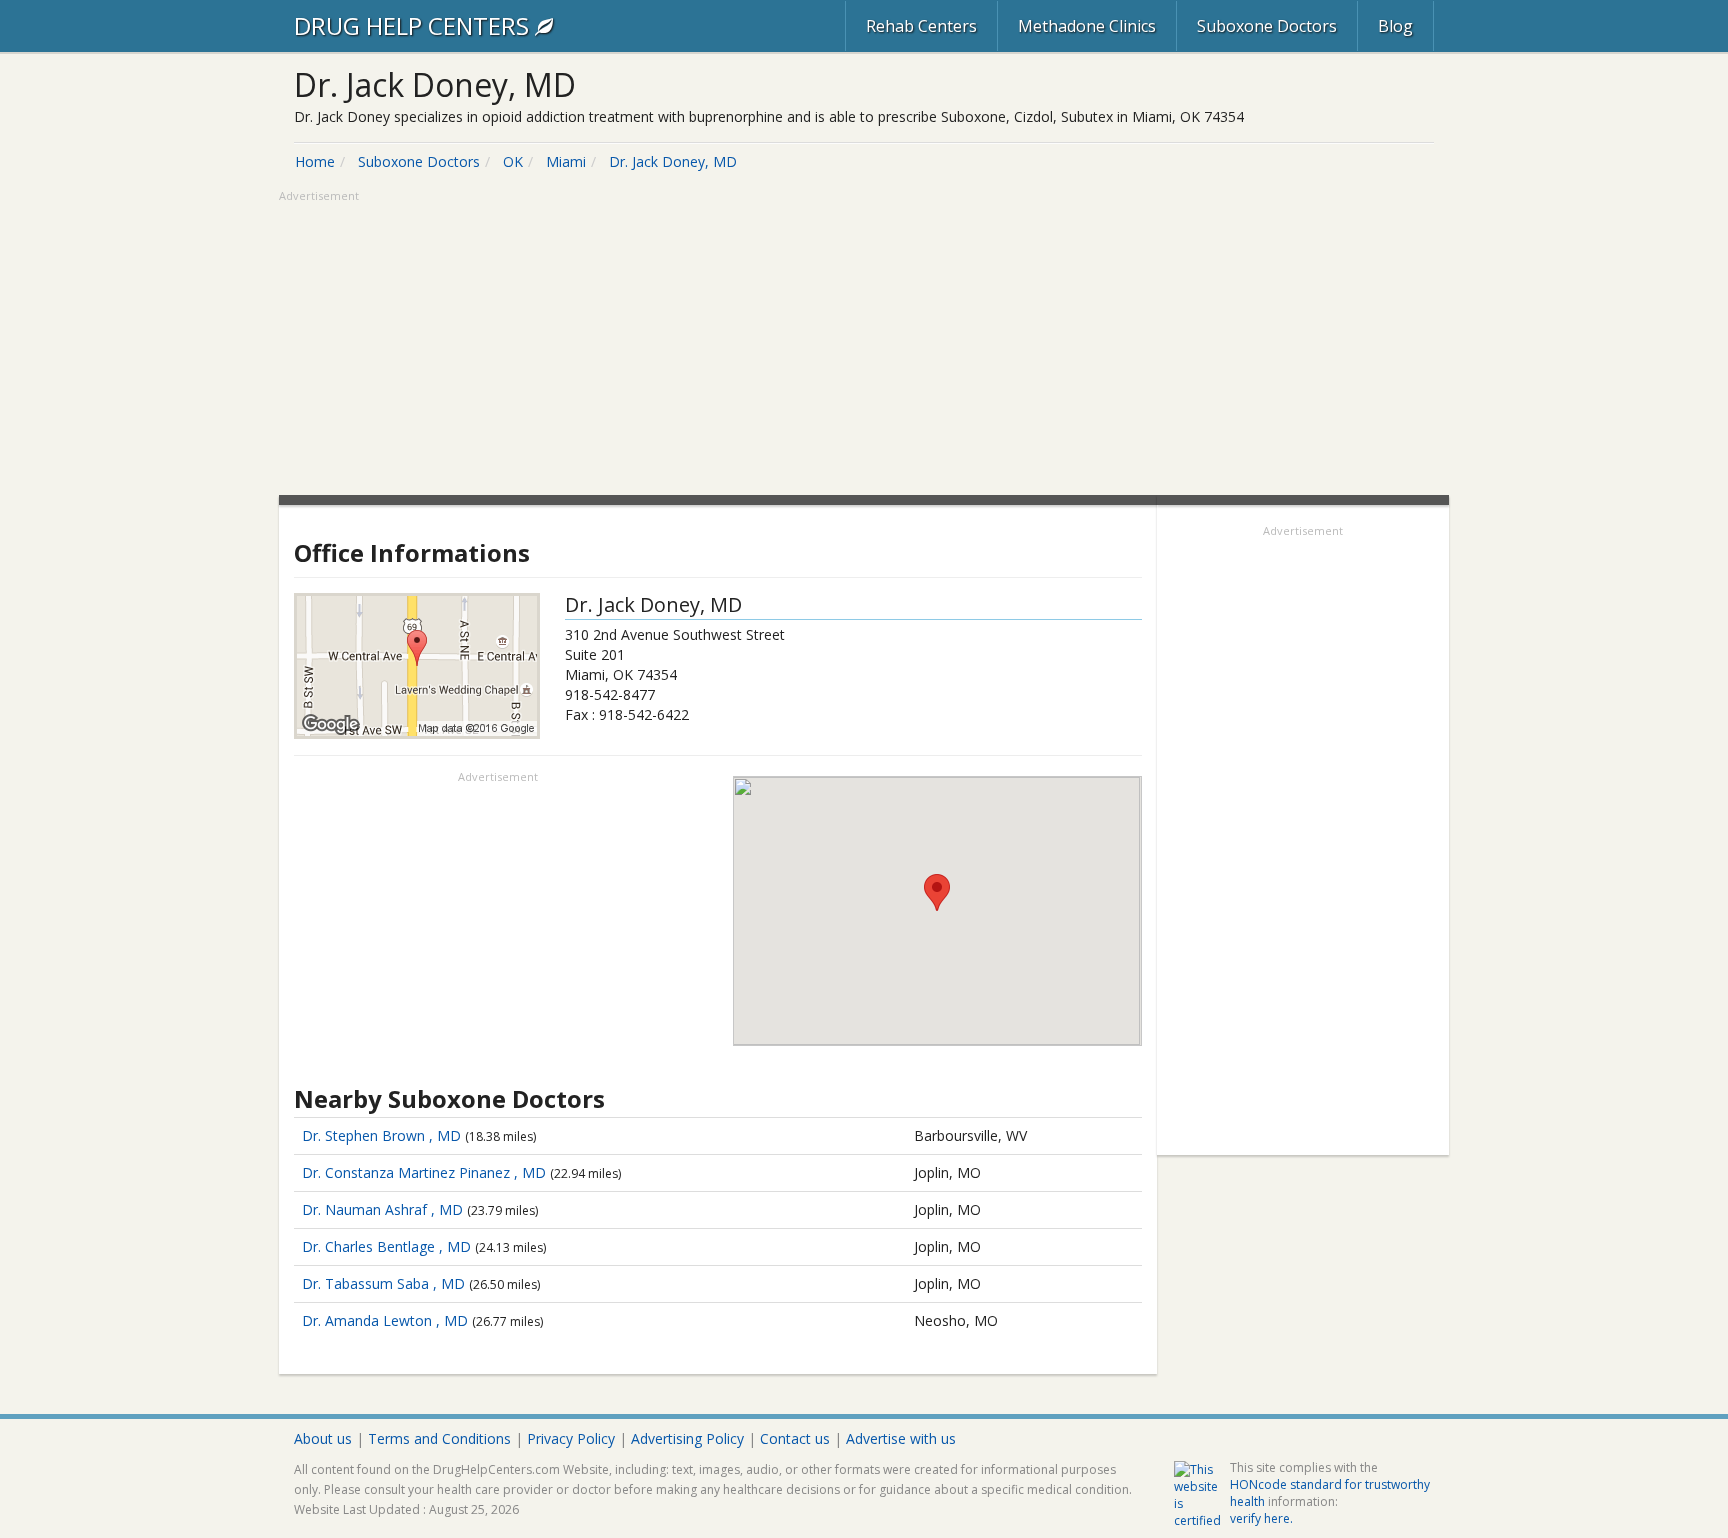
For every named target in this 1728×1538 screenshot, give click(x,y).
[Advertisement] (864, 345)
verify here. (1261, 1518)
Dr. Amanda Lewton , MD (385, 1320)
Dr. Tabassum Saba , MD (383, 1283)
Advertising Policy (687, 1438)
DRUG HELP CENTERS (414, 25)
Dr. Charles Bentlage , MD (386, 1246)
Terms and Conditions (439, 1438)
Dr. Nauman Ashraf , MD (382, 1209)
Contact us (795, 1438)
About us (323, 1438)
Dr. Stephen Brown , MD (381, 1135)
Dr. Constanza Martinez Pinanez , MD (424, 1172)
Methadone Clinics (1087, 26)
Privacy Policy (571, 1438)
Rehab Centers (921, 26)
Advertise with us (901, 1438)
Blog (1395, 26)
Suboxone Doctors (1267, 26)
